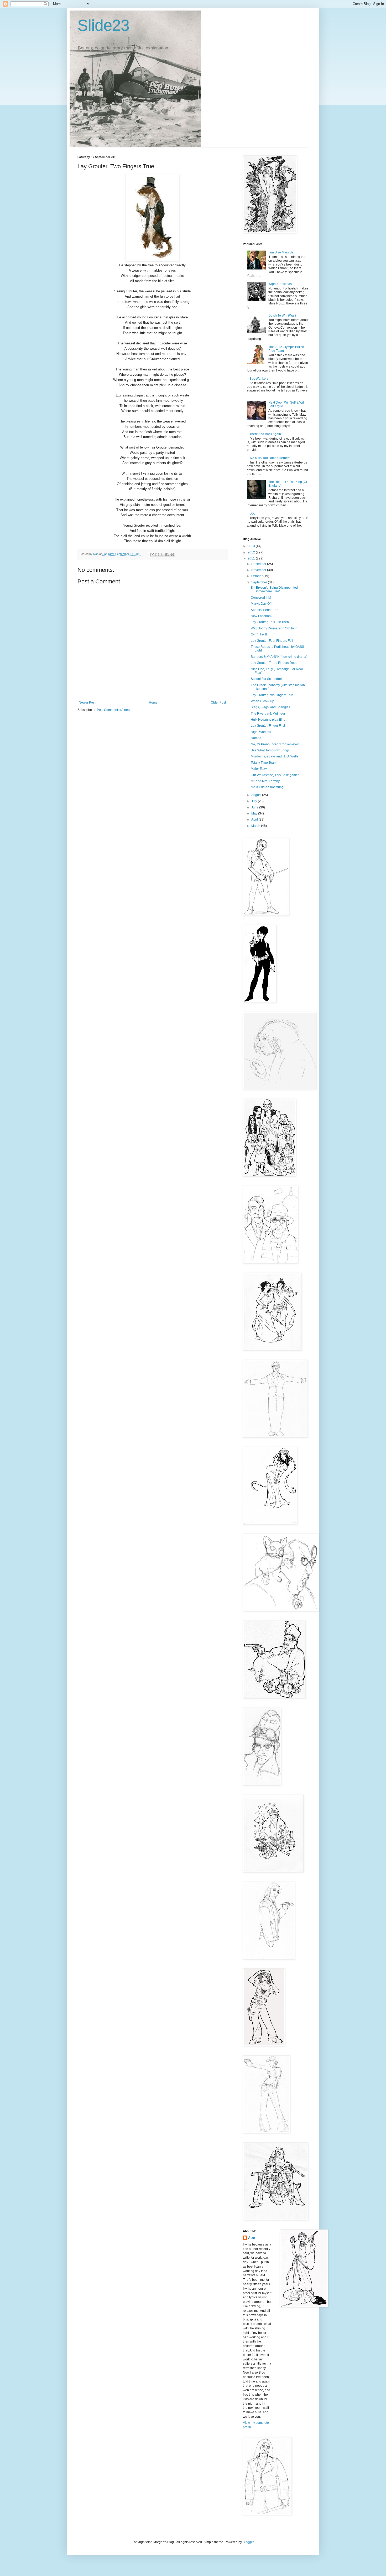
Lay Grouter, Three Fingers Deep (274, 663)
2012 (252, 552)
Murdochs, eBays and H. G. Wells (275, 756)
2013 (252, 546)
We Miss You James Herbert (270, 458)
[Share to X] (162, 554)
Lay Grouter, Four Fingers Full (272, 641)
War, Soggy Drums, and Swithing (274, 628)
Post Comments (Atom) (113, 710)
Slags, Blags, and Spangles (270, 707)
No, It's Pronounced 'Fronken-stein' (275, 744)
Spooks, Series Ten (265, 610)
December (259, 564)
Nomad (256, 738)
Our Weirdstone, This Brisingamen (275, 775)
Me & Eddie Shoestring (267, 787)
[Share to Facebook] (167, 554)
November (259, 570)
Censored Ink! (261, 598)
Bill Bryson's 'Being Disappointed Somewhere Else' (274, 589)
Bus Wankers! (259, 379)
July (255, 801)
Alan (252, 2238)
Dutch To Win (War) (282, 315)
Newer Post (87, 702)
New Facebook (262, 616)
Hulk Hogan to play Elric (268, 720)
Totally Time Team (264, 763)
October (257, 576)
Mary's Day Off (261, 604)
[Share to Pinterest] (172, 554)
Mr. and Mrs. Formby (265, 781)
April (255, 819)
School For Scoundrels (267, 679)
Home (153, 702)
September (260, 582)
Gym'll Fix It (259, 634)
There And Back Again (265, 434)
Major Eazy (259, 769)
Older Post (218, 702)
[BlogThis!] (157, 554)
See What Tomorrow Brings (270, 750)
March (256, 826)
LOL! (253, 513)
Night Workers (261, 732)
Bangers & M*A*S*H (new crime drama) (279, 657)
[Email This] (152, 554)
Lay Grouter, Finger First (268, 726)
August (257, 795)
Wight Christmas (280, 284)
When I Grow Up (262, 701)
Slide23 (103, 25)
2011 (252, 558)
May (255, 813)
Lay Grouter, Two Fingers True (272, 695)
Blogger (248, 2542)
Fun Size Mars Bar (281, 252)
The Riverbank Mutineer (268, 714)
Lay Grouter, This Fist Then (270, 622)
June (255, 807)
